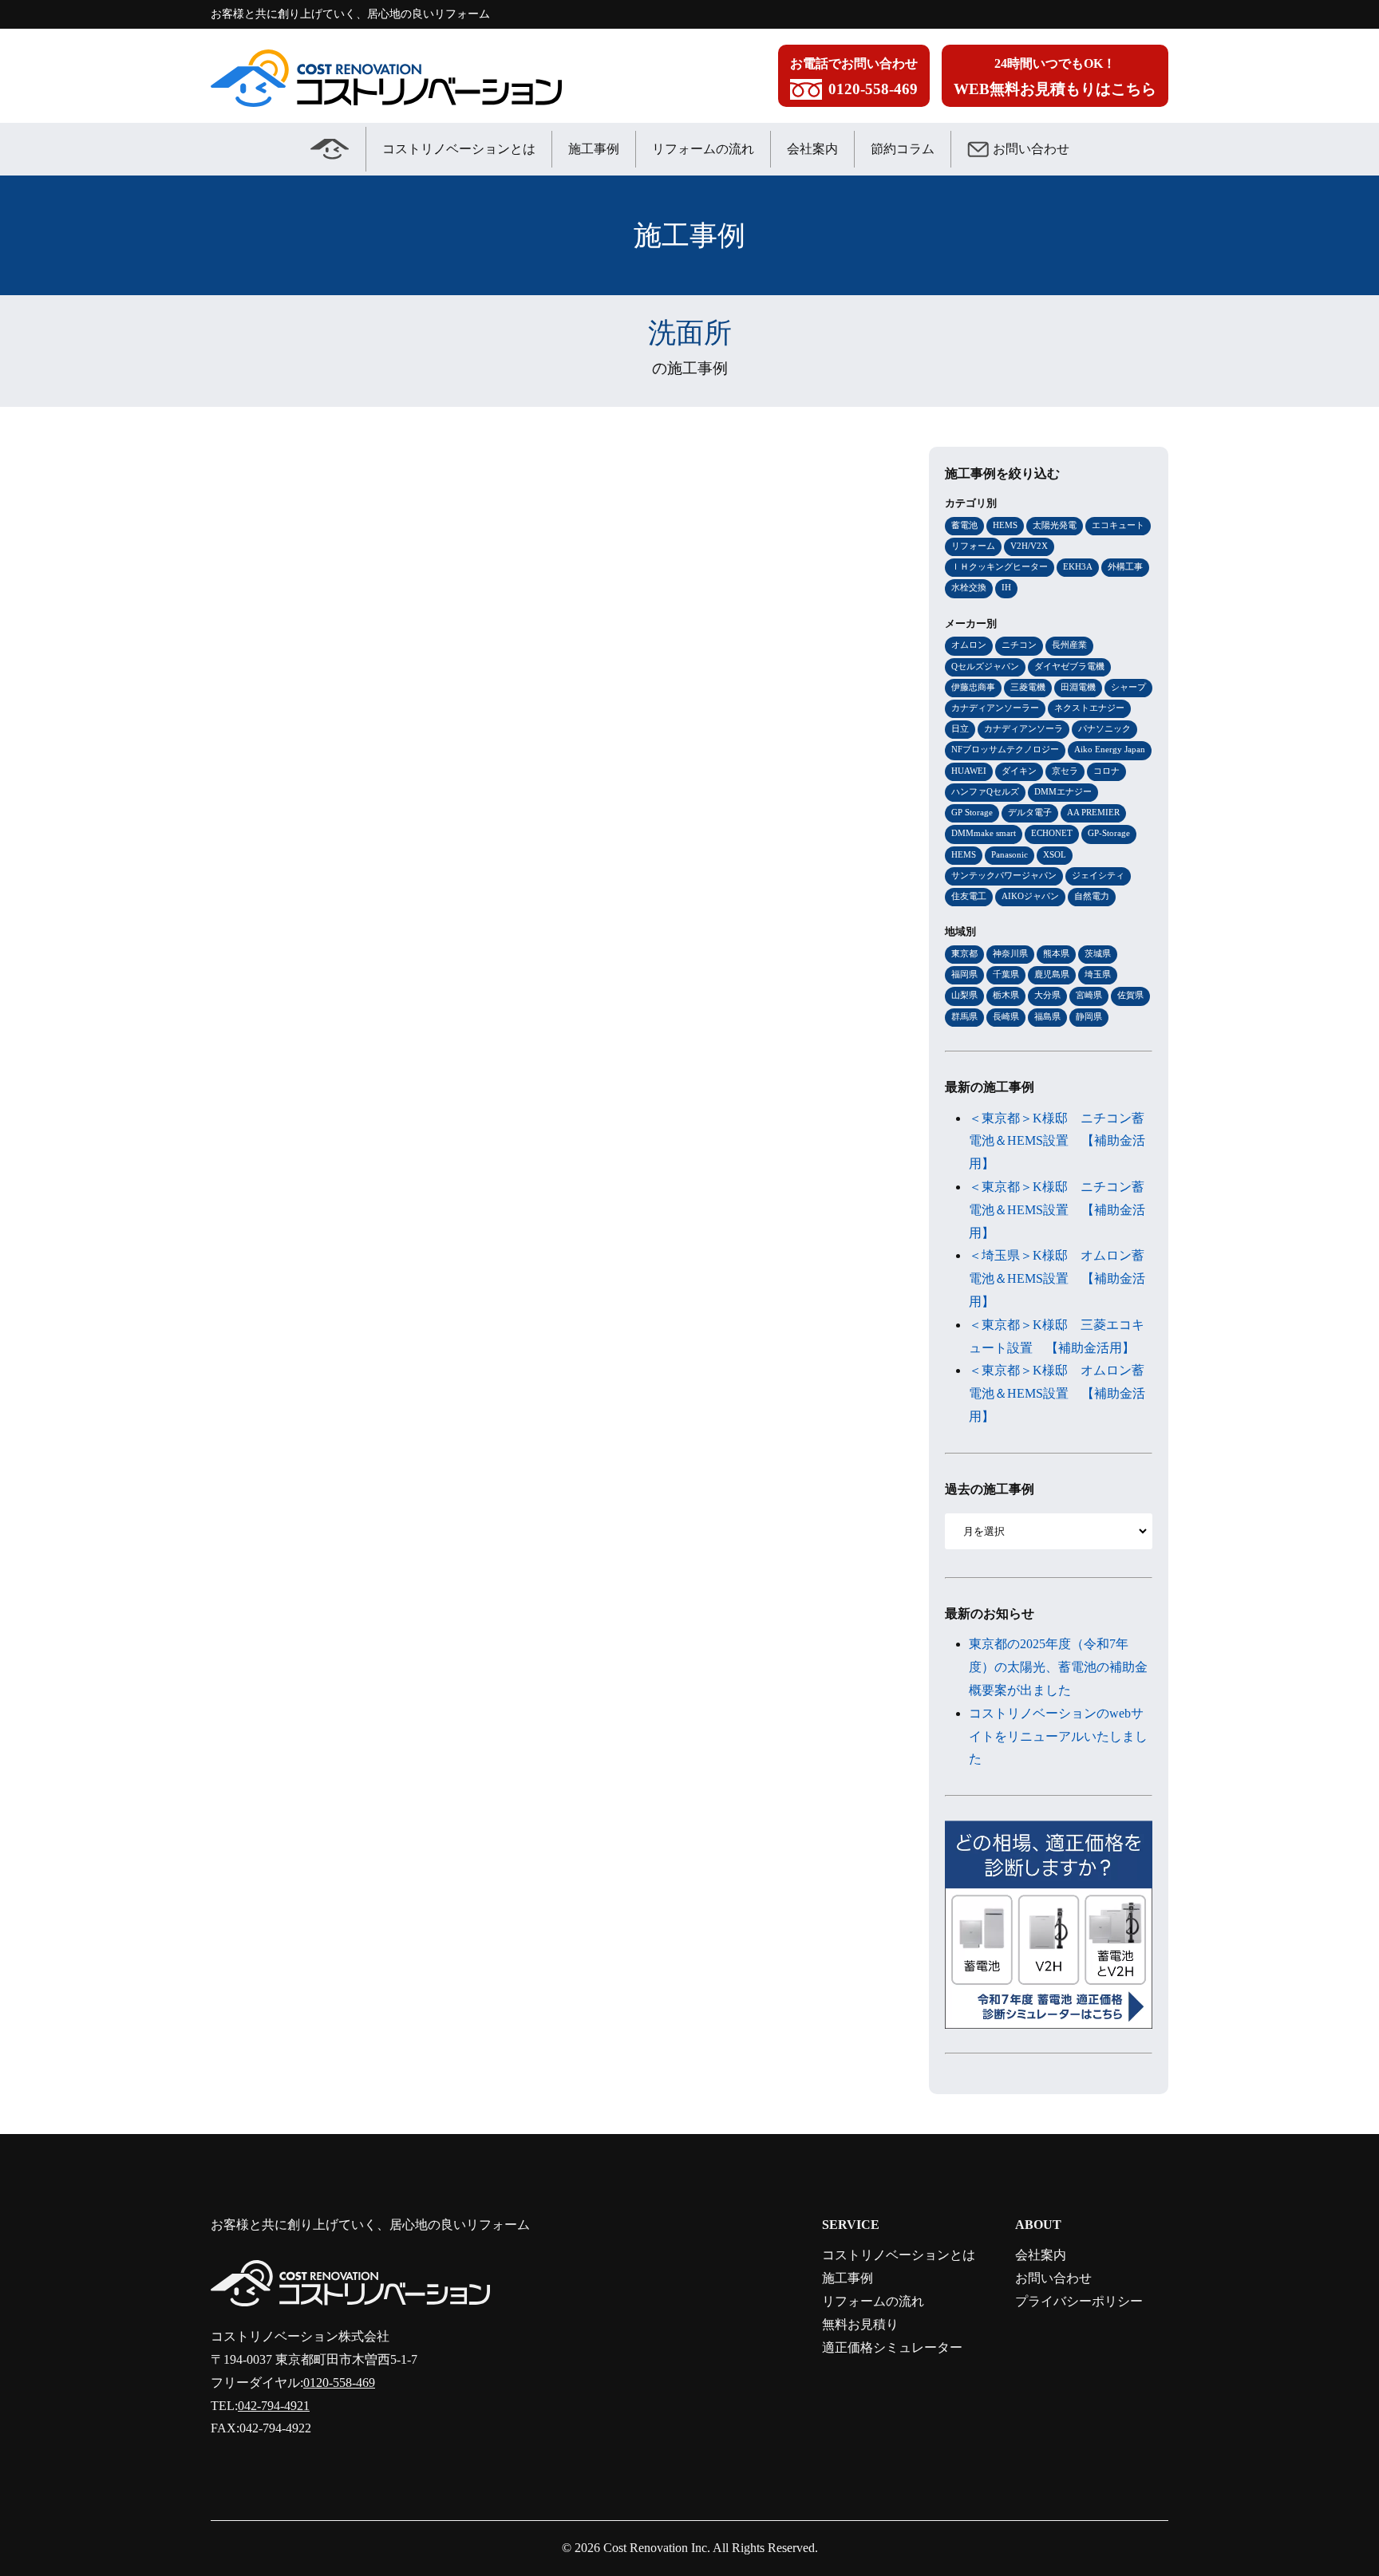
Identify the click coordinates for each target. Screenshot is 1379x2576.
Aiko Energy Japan (1110, 749)
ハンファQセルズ (985, 791)
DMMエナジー (1063, 791)
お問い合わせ (1031, 149)
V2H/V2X (1029, 546)
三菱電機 (1028, 687)
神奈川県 (1010, 953)
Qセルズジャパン (985, 666)
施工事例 (594, 149)
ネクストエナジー (1089, 708)
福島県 (1047, 1016)
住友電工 (969, 896)
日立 (960, 728)
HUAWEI (969, 771)
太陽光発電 (1055, 525)
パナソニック (1104, 728)
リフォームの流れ (703, 149)
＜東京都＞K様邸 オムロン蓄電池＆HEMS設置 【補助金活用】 (1057, 1393)
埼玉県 (1098, 974)
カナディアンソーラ (1023, 728)
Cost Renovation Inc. (657, 2548)
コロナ (1106, 771)
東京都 (964, 953)
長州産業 (1069, 645)
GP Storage (972, 812)
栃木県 (1006, 995)
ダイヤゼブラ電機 (1069, 666)
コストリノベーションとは (459, 149)
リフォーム (973, 546)
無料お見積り (860, 2324)
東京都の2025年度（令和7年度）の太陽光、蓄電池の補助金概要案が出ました (1058, 1667)
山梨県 (964, 995)
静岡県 (1089, 1016)
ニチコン (1019, 645)
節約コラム (903, 149)
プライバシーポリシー (1079, 2301)
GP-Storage (1109, 833)
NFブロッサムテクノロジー (1005, 749)
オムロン (969, 645)
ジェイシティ (1098, 875)
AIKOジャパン (1030, 896)
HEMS (1005, 525)
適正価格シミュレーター (892, 2347)
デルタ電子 (1030, 812)
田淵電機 (1078, 687)
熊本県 (1056, 953)
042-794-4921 (274, 2406)
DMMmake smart (984, 833)
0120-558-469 (339, 2383)
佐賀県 (1130, 995)
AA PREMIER (1093, 812)
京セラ (1065, 771)
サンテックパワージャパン (1004, 875)
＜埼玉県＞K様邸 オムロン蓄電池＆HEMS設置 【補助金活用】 (1057, 1278)
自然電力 (1092, 896)
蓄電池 (964, 525)
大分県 (1047, 995)
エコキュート (1118, 525)
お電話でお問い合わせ (854, 77)
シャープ (1128, 687)
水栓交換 (969, 587)
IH (1006, 587)
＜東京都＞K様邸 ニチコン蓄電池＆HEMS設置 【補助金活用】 (1057, 1141)
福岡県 (964, 974)
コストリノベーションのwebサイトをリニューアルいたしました (1058, 1736)
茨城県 (1098, 953)
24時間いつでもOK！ (1055, 77)
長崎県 (1006, 1016)
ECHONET (1052, 833)
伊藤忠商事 (973, 687)
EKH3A (1078, 566)
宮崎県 (1089, 995)
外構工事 (1125, 566)
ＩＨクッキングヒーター (1000, 566)
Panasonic (1010, 854)
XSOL (1055, 854)
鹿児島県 (1052, 974)
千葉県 (1006, 974)
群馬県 (964, 1016)
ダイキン (1019, 771)
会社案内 (812, 149)
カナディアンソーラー (995, 708)
